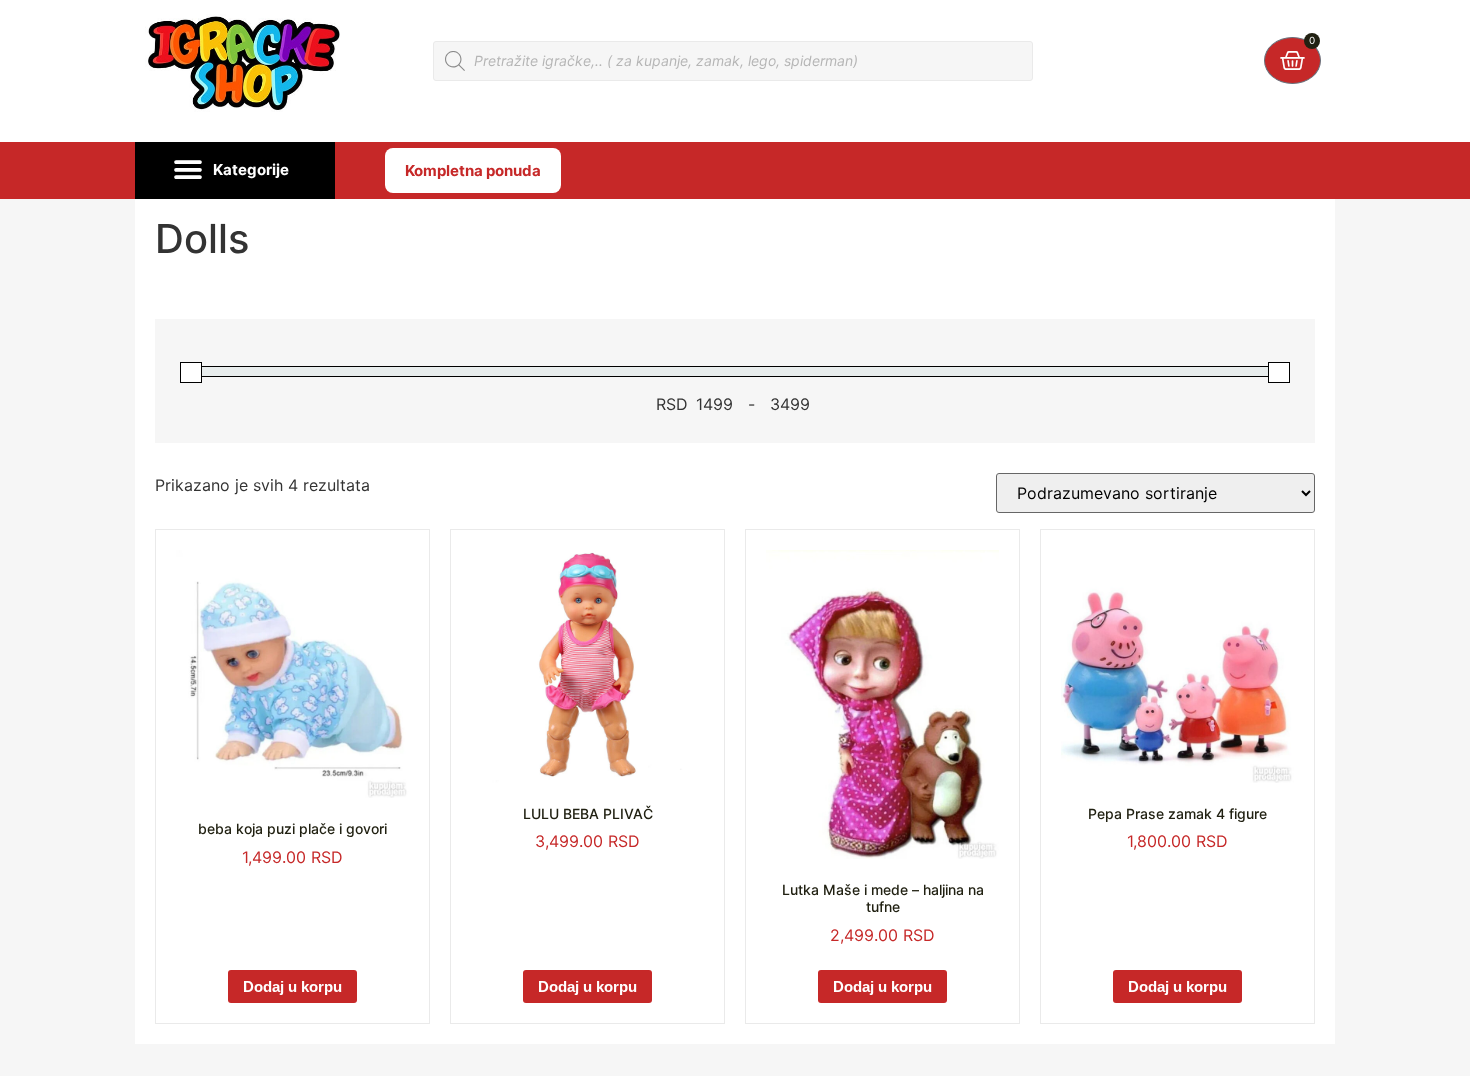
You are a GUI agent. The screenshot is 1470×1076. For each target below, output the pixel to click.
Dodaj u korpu (292, 986)
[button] (235, 171)
